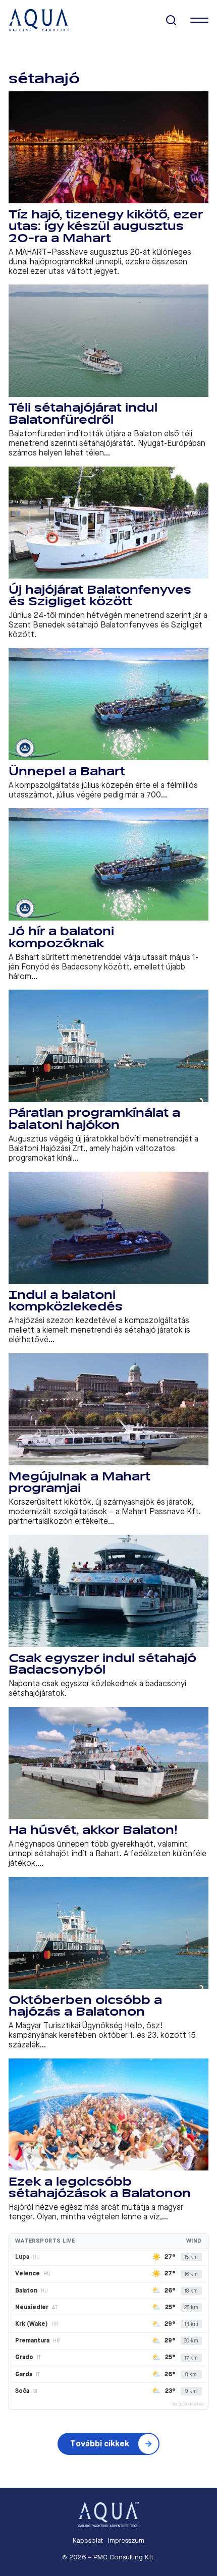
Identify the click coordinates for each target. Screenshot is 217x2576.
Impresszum (126, 2540)
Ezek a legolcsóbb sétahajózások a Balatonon (100, 2188)
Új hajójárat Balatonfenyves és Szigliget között (100, 596)
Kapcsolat (88, 2540)
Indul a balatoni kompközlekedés (66, 1301)
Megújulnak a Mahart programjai (79, 1483)
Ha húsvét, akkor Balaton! (93, 1830)
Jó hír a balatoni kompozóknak (61, 937)
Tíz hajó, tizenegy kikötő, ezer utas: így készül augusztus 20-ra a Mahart (106, 226)
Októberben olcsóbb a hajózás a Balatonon (85, 2006)
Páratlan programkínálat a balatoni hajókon (94, 1119)
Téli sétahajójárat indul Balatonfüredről (83, 414)
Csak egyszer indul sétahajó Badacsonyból (102, 1664)
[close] (199, 20)
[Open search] (171, 20)
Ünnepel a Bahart (67, 771)
